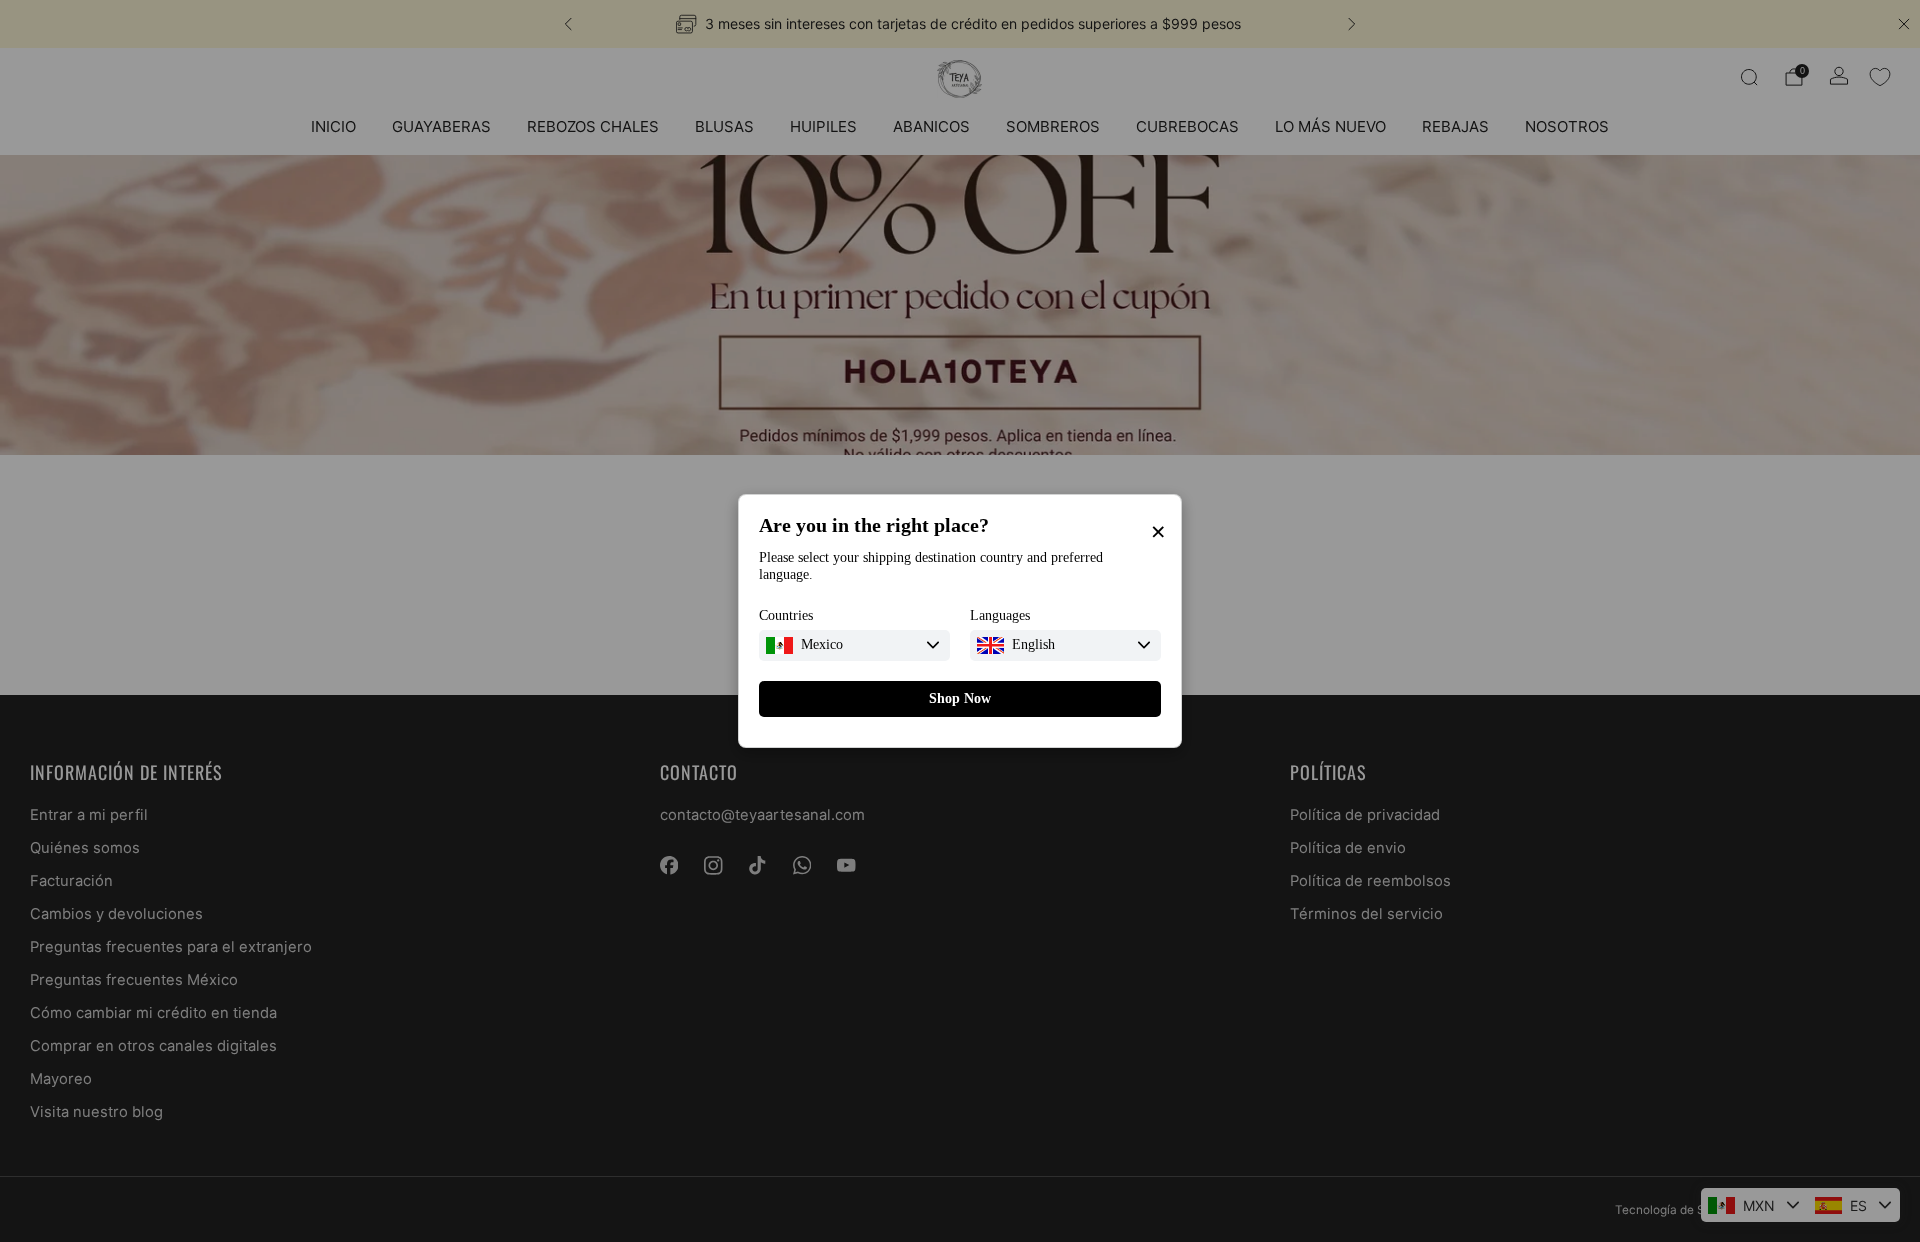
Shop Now (960, 698)
